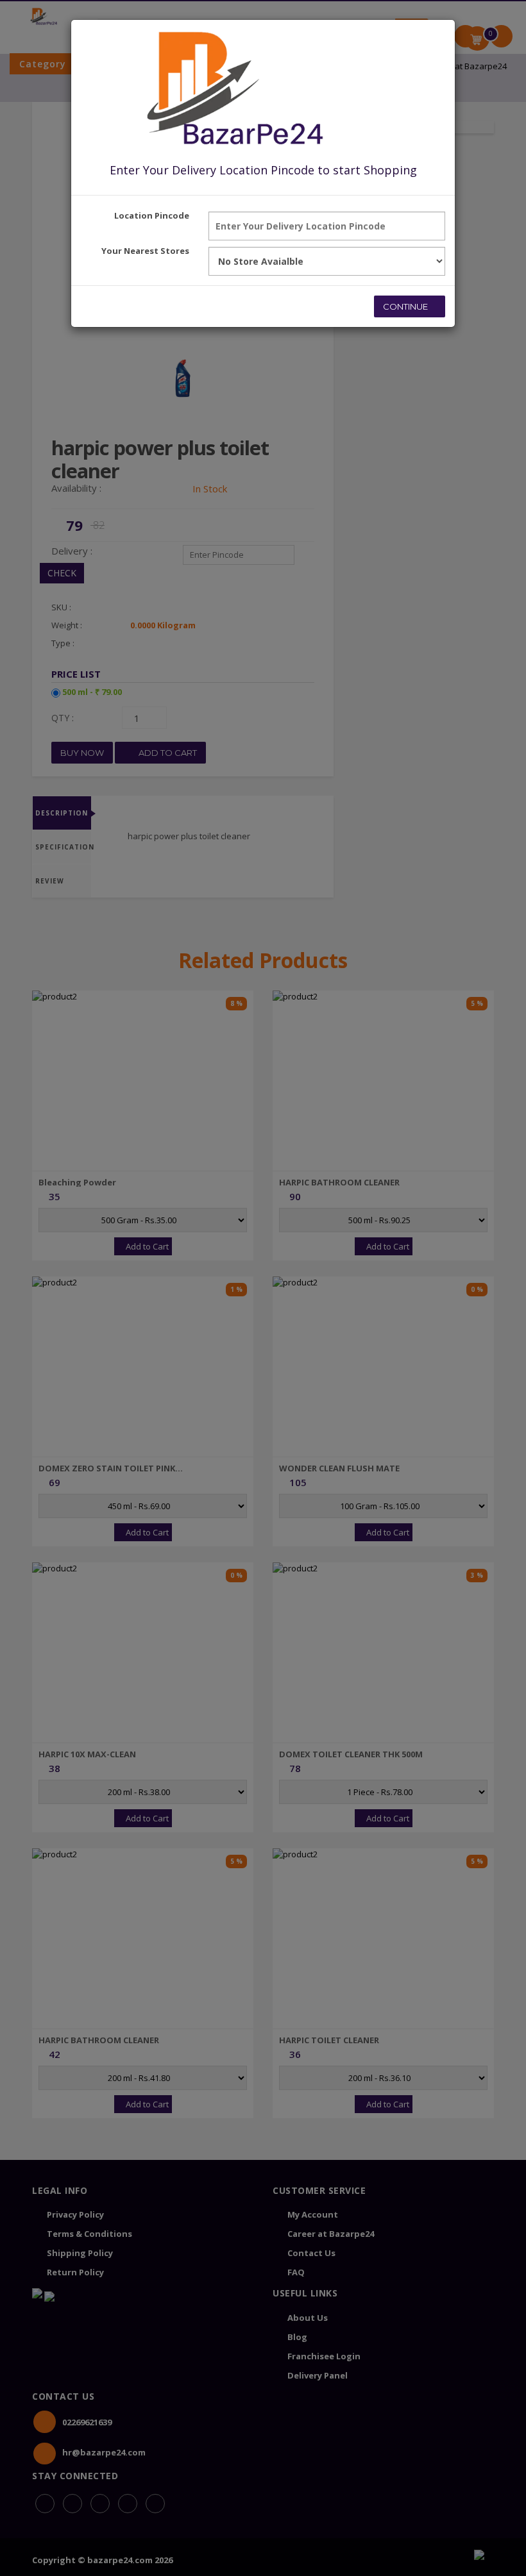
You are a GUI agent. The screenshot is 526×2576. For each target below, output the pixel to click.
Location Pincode (152, 215)
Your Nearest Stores (145, 251)
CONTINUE (406, 306)
